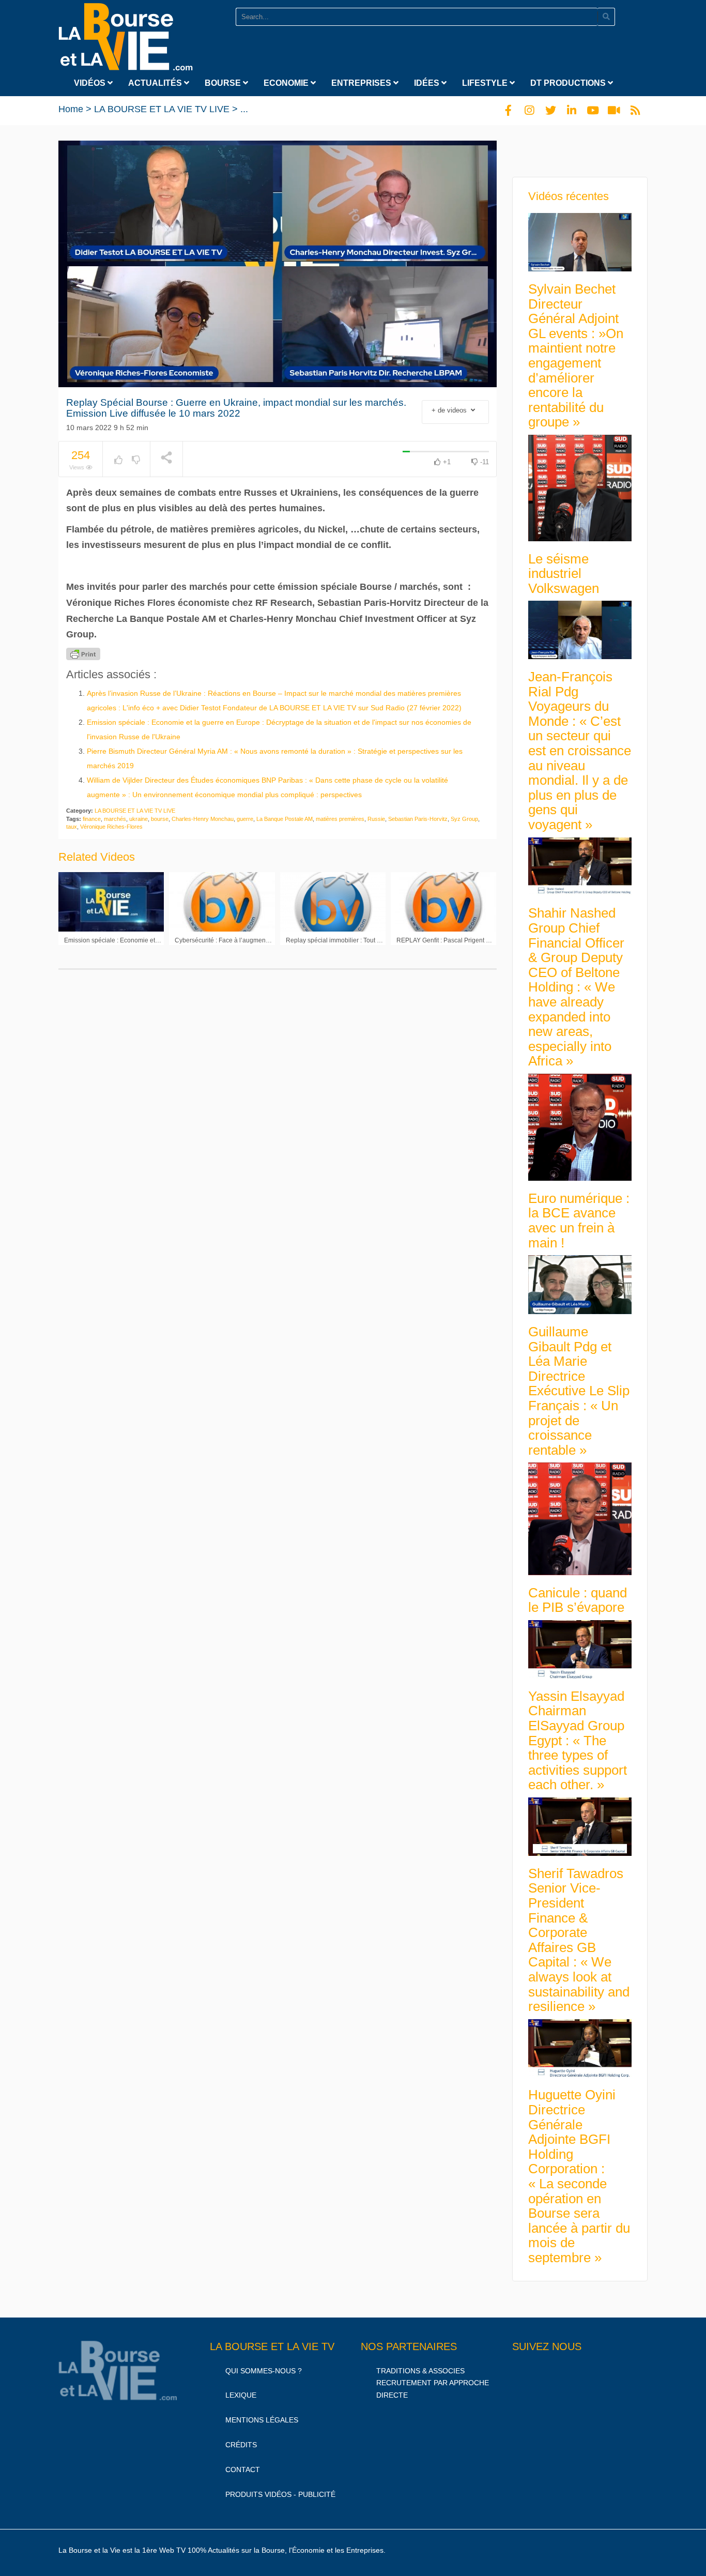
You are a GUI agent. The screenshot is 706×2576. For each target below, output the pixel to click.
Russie (376, 819)
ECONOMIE (287, 83)
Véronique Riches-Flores (111, 827)
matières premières (340, 819)
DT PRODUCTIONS (569, 83)
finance (92, 819)
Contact (243, 2470)
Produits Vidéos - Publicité (280, 2494)
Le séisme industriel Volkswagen (564, 574)
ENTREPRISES (362, 83)
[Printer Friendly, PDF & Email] (83, 654)
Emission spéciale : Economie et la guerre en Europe (139, 940)
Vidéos (91, 83)
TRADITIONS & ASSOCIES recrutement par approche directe (433, 2383)
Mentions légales (262, 2420)
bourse (160, 819)
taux (72, 827)
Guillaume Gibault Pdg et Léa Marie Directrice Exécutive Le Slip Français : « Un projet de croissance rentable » (579, 1391)
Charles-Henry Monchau (203, 819)
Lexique (241, 2395)
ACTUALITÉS (156, 83)
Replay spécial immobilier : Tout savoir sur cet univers (361, 940)
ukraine (139, 819)
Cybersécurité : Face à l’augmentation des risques (245, 940)
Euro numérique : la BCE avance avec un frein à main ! (579, 1221)
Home (71, 109)
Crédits (241, 2445)
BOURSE (224, 83)
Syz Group (464, 819)
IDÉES (428, 83)
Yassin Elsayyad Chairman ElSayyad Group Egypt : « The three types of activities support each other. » (578, 1741)
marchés (115, 819)
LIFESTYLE (486, 83)
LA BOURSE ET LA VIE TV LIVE (162, 109)
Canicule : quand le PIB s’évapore (578, 1600)
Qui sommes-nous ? (264, 2371)
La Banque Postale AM (285, 819)
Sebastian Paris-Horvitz (418, 819)
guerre (245, 819)
